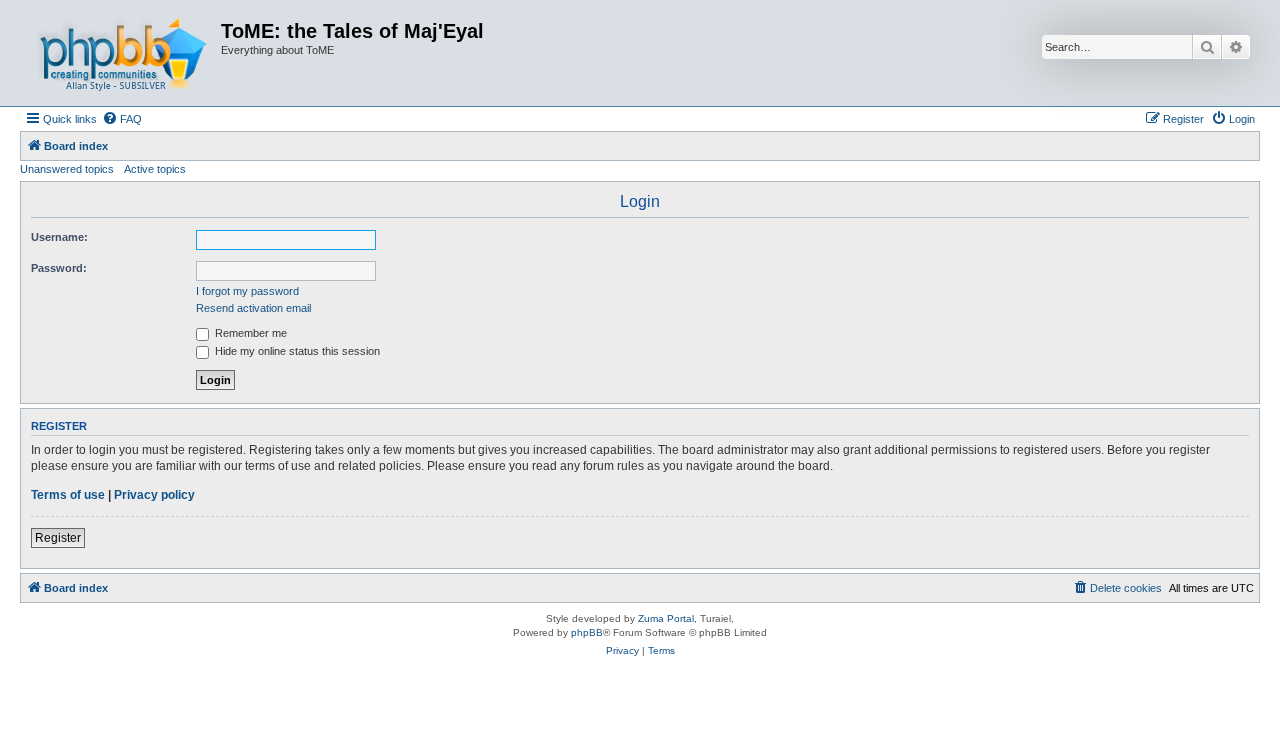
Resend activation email (253, 308)
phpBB (587, 632)
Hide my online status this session (296, 351)
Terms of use (68, 495)
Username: (59, 237)
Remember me (249, 333)
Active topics (155, 169)
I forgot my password (247, 291)
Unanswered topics (67, 169)
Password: (59, 268)
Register (58, 538)
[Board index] (123, 53)
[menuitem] (122, 119)
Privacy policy (154, 495)
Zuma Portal (666, 618)
